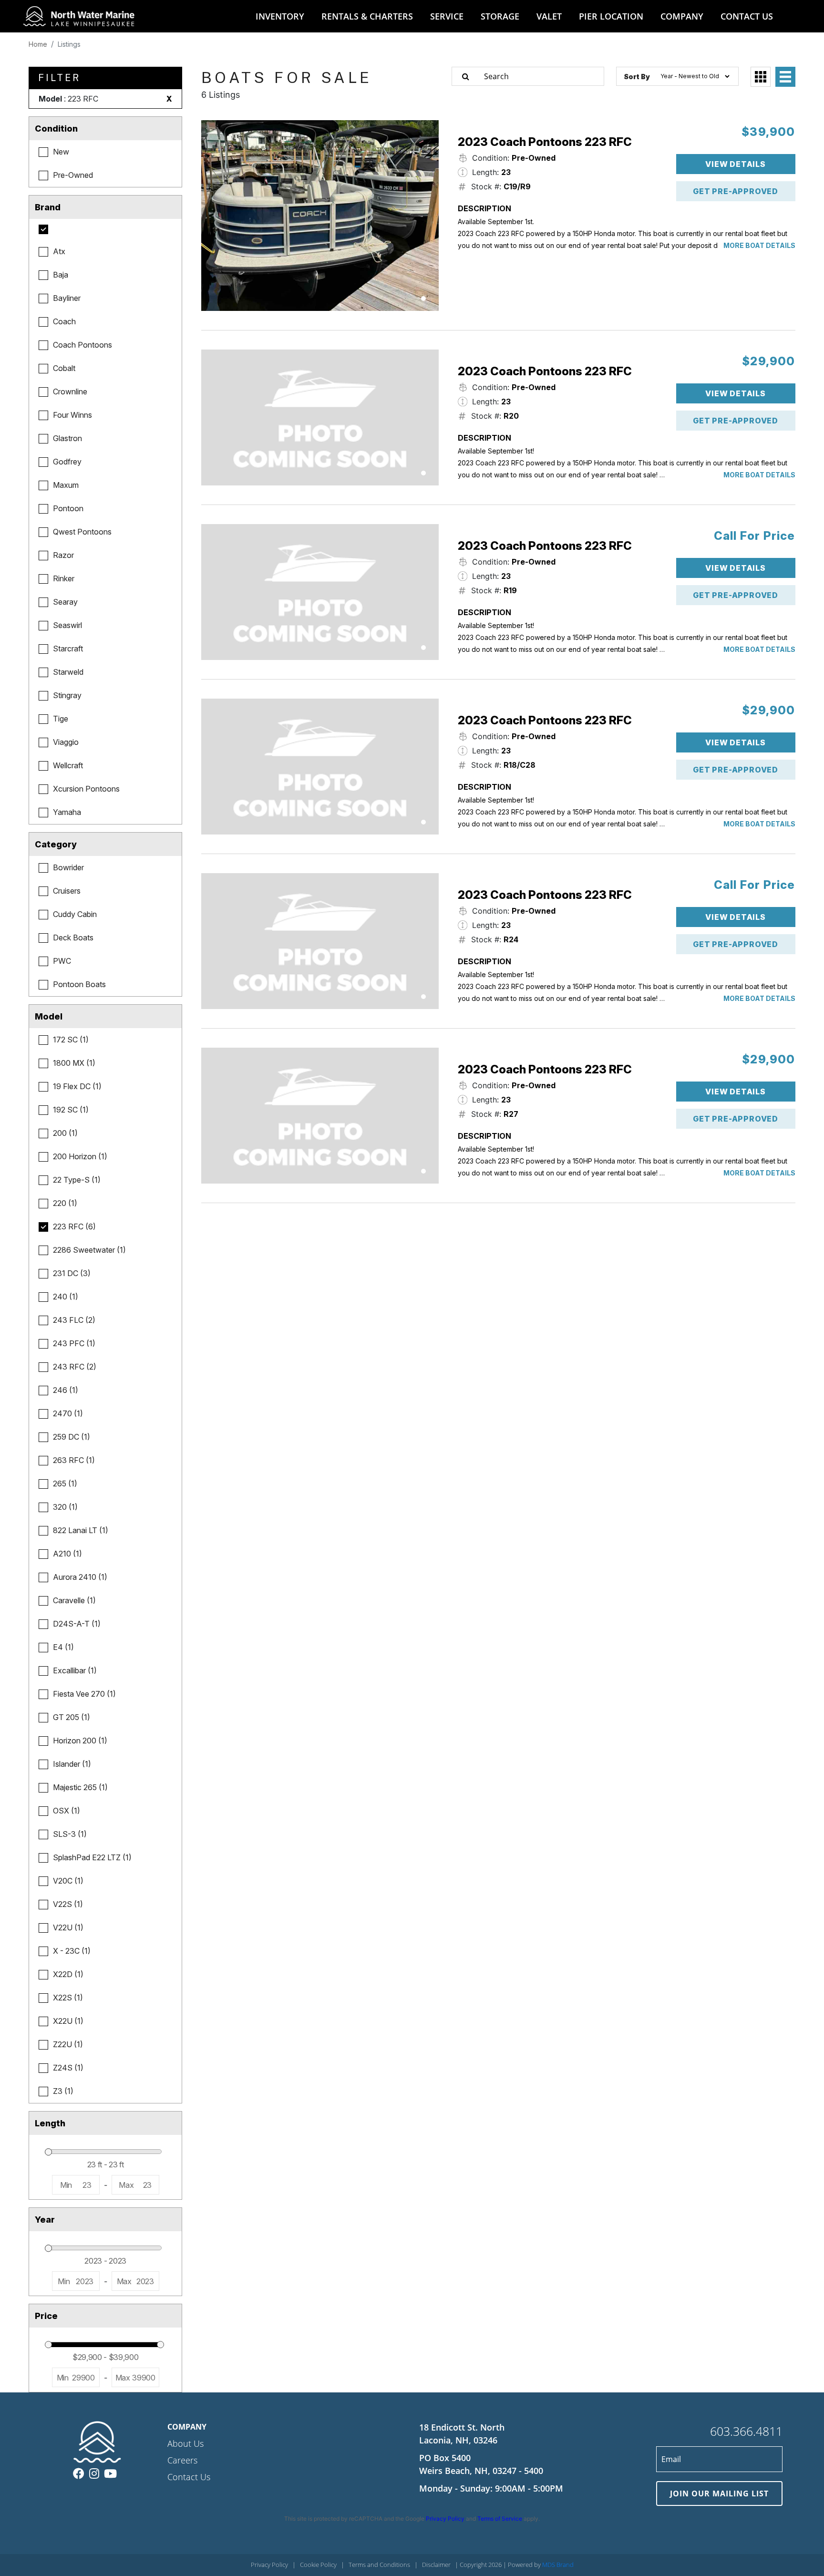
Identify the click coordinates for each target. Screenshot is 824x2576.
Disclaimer (436, 2565)
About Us (185, 2443)
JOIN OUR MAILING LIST (719, 2494)
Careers (182, 2460)
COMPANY (682, 16)
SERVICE (447, 16)
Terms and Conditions (379, 2565)
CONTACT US (747, 16)
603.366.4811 (746, 2431)
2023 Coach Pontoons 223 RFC (545, 142)
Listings (69, 44)
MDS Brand (558, 2565)
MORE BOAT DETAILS (759, 245)
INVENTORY (280, 16)
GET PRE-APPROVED (736, 191)
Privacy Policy (445, 2519)
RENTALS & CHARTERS (367, 16)
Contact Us (189, 2477)
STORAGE (500, 16)
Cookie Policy (318, 2565)
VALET (549, 16)
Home (38, 44)
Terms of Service (500, 2519)
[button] (423, 299)
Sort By (637, 77)
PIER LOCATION (611, 16)
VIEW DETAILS (736, 164)
